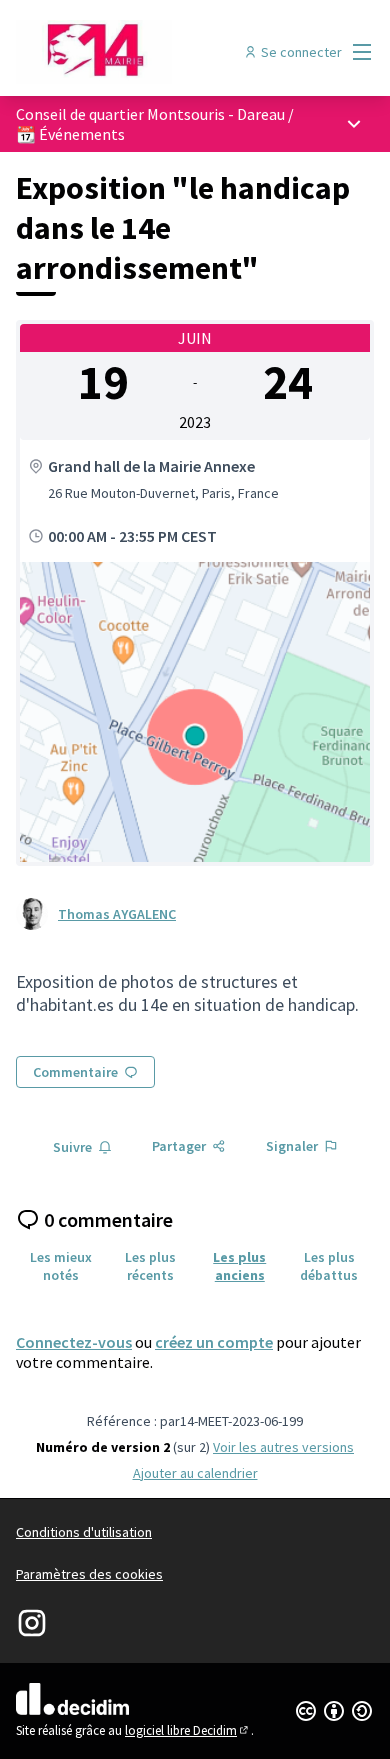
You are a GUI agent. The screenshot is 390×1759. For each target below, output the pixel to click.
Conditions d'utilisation (84, 1532)
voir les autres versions (283, 1447)
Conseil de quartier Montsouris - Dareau (150, 114)
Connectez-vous (74, 1342)
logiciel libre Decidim (188, 1730)
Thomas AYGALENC (117, 914)
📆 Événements (70, 134)
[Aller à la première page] (148, 52)
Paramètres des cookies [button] (89, 1574)
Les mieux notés (61, 1266)
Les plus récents (150, 1266)
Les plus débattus (329, 1266)
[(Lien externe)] (195, 712)
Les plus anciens (239, 1266)
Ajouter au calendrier (195, 1473)
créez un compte (214, 1342)
